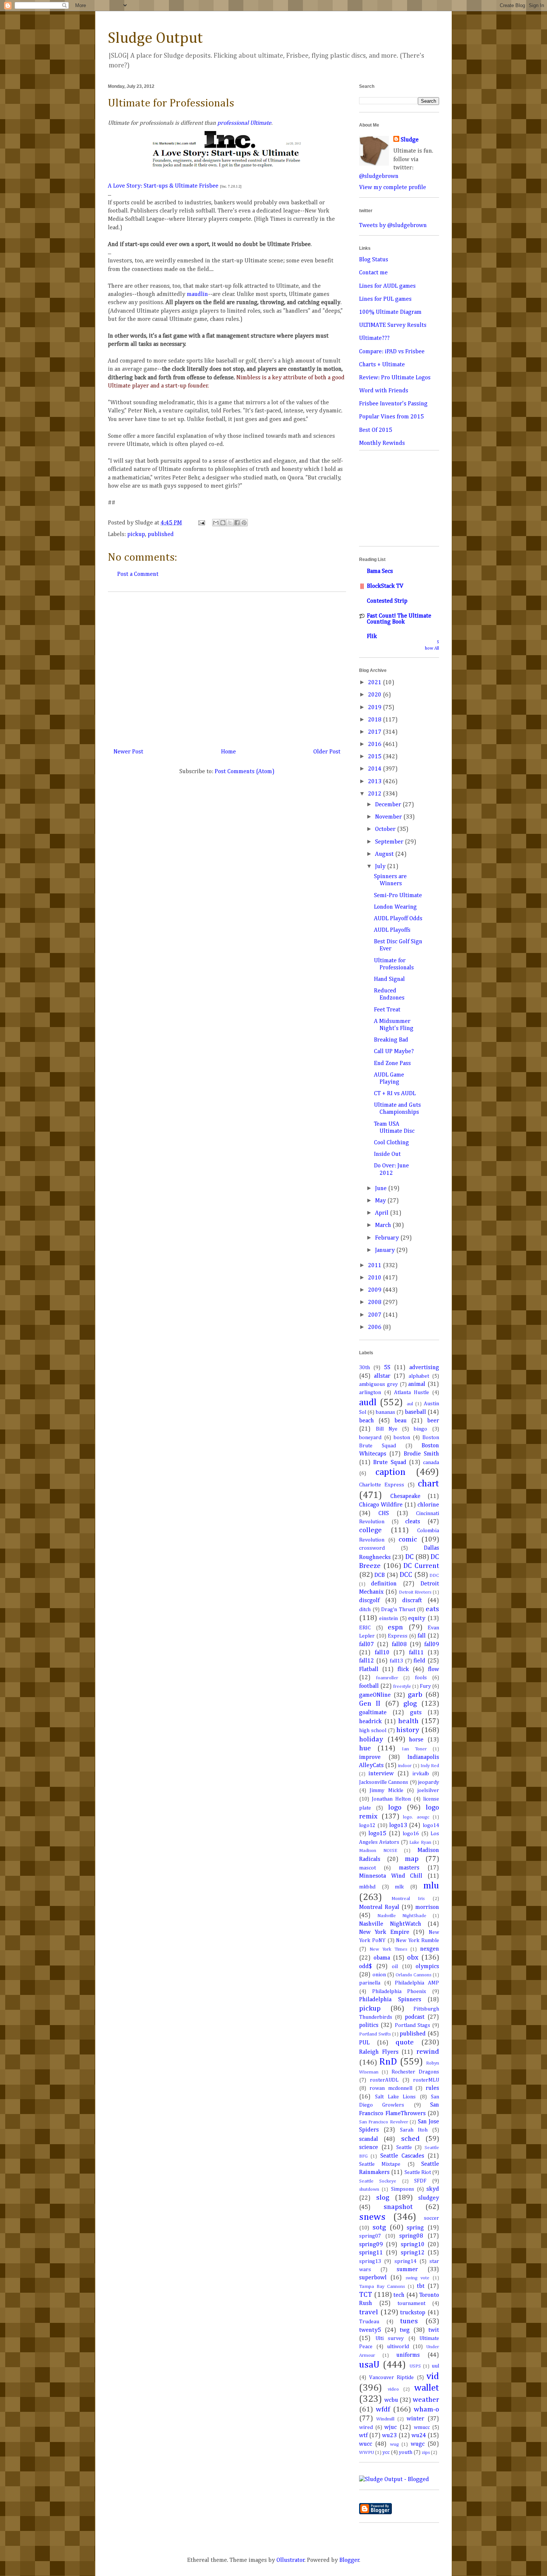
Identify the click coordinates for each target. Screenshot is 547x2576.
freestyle (402, 1686)
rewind (428, 2052)
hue (365, 1748)
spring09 (371, 2245)
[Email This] (216, 523)
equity (417, 1619)
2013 (375, 782)
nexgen (430, 1949)
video (393, 2389)
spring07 (370, 2236)
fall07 (367, 1645)
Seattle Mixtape (380, 2164)
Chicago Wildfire (381, 1505)
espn (395, 1627)
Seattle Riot (418, 2172)
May (381, 1201)
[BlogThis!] (223, 523)
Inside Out (387, 1154)
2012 (375, 794)
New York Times (388, 1949)
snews (372, 2217)
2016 (375, 745)
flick (403, 1670)
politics (369, 2025)
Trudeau (369, 2322)
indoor (405, 1766)
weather (426, 2400)
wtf (363, 2436)
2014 (375, 769)
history (408, 1730)
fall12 (367, 1661)
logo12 (367, 1826)
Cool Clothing (391, 1143)
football (369, 1686)
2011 (375, 1266)
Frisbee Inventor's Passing (393, 404)
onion (379, 1975)
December (389, 805)
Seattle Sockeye (378, 2181)
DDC (434, 1576)
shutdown (369, 2189)
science (369, 2148)
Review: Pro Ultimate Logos (395, 378)
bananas (386, 1412)
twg (405, 2330)
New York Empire (384, 1932)
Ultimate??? (374, 338)
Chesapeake (405, 1496)
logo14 (431, 1826)
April (383, 1213)
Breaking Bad (391, 1040)
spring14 (405, 2261)
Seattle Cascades (402, 2156)
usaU (369, 2365)
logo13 (398, 1826)
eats (432, 1609)
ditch (365, 1610)
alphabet (419, 1376)
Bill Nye (387, 1429)
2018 (375, 720)
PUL (364, 2043)
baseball (415, 1412)
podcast (415, 2017)
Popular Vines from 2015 (391, 417)
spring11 (371, 2253)
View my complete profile (393, 188)
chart (428, 1484)
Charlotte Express (382, 1485)
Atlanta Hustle (412, 1393)
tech (399, 2295)
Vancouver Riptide (392, 2378)
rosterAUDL (384, 2080)
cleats (413, 1522)
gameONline (375, 1695)
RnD (388, 2062)
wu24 (419, 2436)
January (386, 1250)
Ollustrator (291, 2560)
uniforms (408, 2355)
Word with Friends (384, 391)
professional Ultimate (244, 123)
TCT (366, 2295)
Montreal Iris (408, 1899)
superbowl (373, 2278)
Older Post (327, 752)
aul (410, 1404)
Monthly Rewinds (382, 443)
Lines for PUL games (385, 299)
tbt (421, 2286)
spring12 (413, 2253)
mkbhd (367, 1887)
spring (415, 2228)
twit (434, 2330)
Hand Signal (389, 979)
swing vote (418, 2278)
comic (408, 1539)
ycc (386, 2452)
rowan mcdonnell (391, 2088)
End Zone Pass (392, 1064)
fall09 (432, 1645)
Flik (372, 637)
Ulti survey (390, 2339)
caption (391, 1472)
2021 (375, 683)
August (385, 854)
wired (366, 2427)
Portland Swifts (375, 2034)
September (390, 842)
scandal (369, 2139)
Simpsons (403, 2189)
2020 (375, 695)
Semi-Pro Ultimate (398, 896)
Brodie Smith (421, 1454)
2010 (375, 1278)
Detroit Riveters (415, 1592)
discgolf (369, 1601)
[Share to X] (230, 523)
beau (401, 1421)
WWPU (367, 2453)
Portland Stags (412, 2025)
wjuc (391, 2427)
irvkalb (421, 1774)
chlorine (428, 1505)
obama (382, 1958)
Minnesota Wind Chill (391, 1876)
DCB (380, 1575)
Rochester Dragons (415, 2072)
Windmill (385, 2419)
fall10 (382, 1653)
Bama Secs (380, 571)
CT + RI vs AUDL (395, 1094)
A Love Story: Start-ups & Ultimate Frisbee (163, 186)
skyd (433, 2189)
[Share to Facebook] (237, 523)
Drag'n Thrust (398, 1610)
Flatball (369, 1670)
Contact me (373, 273)
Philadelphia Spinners (390, 2000)
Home (228, 752)
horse (416, 1740)
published (161, 535)
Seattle (404, 2148)
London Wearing (395, 907)
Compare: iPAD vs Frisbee (392, 352)
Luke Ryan (420, 1842)
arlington (370, 1393)
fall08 (399, 1645)
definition (384, 1584)
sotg (379, 2227)
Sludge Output (155, 38)
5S (387, 1368)
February (388, 1238)
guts (416, 1713)
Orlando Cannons (414, 1975)
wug (394, 2444)
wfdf (383, 2409)
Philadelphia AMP (417, 1983)
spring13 (370, 2261)
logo (395, 1807)
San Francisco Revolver (384, 2122)
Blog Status (374, 260)
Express (398, 1636)
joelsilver (428, 1791)
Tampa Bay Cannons (382, 2287)
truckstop (413, 2313)
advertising (424, 1368)
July (381, 867)
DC (410, 1557)
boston (402, 1438)
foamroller (387, 1678)
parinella (370, 1983)
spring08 (411, 2236)
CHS (384, 1514)
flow (434, 1670)
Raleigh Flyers (379, 2052)
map (412, 1859)
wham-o (426, 2409)
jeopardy (428, 1782)
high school (373, 1731)
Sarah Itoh (414, 2130)
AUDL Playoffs (392, 930)
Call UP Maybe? (394, 1052)
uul (435, 2366)
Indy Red (430, 1766)
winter (415, 2419)
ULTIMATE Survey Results (393, 325)
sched (410, 2139)
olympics (427, 1967)
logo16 (411, 1834)
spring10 (413, 2245)
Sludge (410, 140)
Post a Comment (138, 574)
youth (406, 2452)
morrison (427, 1907)
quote (405, 2042)
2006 (375, 1327)
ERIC (365, 1628)
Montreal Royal (379, 1907)
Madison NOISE (378, 1851)
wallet (427, 2388)
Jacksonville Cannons (384, 1782)
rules (432, 2088)
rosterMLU (426, 2080)
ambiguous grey (378, 1384)
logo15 (377, 1834)
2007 (375, 1315)
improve (370, 1757)
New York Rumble (418, 1941)
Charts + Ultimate (382, 365)
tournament (411, 2304)
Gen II (370, 1704)
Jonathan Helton (391, 1799)
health (408, 1721)
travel (369, 2312)
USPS (415, 2366)
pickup (136, 535)
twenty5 (370, 2330)
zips (426, 2453)
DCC (406, 1575)
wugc (418, 2444)
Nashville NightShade (402, 1916)
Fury (425, 1686)
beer (433, 1421)
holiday (371, 1739)
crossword (372, 1548)
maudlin (197, 294)
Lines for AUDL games (387, 286)
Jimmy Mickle (386, 1791)
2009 (375, 1290)
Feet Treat (387, 1010)
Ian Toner (414, 1749)
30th (364, 1368)
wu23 (389, 2436)
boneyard (370, 1438)
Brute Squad (390, 1463)
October (386, 829)
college (370, 1530)
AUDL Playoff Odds (398, 919)
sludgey (429, 2198)
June (382, 1189)
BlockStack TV (385, 586)
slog (383, 2198)
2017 (375, 732)
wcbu (391, 2400)
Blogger (349, 2560)
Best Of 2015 (376, 430)
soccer (431, 2218)
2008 (375, 1303)
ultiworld (398, 2347)
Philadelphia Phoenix (399, 1992)
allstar (382, 1376)
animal (417, 1384)
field (419, 1661)
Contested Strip (387, 601)
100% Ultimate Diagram (390, 312)
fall (422, 1636)
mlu (431, 1886)
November (389, 817)
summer (407, 2270)
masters (409, 1868)
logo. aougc (416, 1817)
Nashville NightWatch (390, 1924)
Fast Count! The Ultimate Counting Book (399, 619)
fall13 (396, 1661)
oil (395, 1967)
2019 (375, 708)
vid (433, 2376)
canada (431, 1463)
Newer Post (128, 752)
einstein (388, 1619)
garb (415, 1695)
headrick (370, 1722)
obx (413, 1957)
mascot (367, 1868)
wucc (366, 2444)
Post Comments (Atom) (245, 772)
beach (367, 1421)
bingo (420, 1429)
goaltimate (373, 1713)
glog (410, 1704)
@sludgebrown (379, 176)
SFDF (420, 2181)
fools (421, 1678)
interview (381, 1774)
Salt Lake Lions (396, 2097)
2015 (375, 757)
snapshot (398, 2207)
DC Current (421, 1566)
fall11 (416, 1653)
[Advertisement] (227, 667)
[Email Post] (201, 523)
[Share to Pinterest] (244, 523)
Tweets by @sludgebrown (393, 226)
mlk (399, 1887)
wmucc (422, 2427)
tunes (409, 2321)
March (384, 1225)
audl (368, 1403)
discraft (412, 1601)
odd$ (365, 1967)
